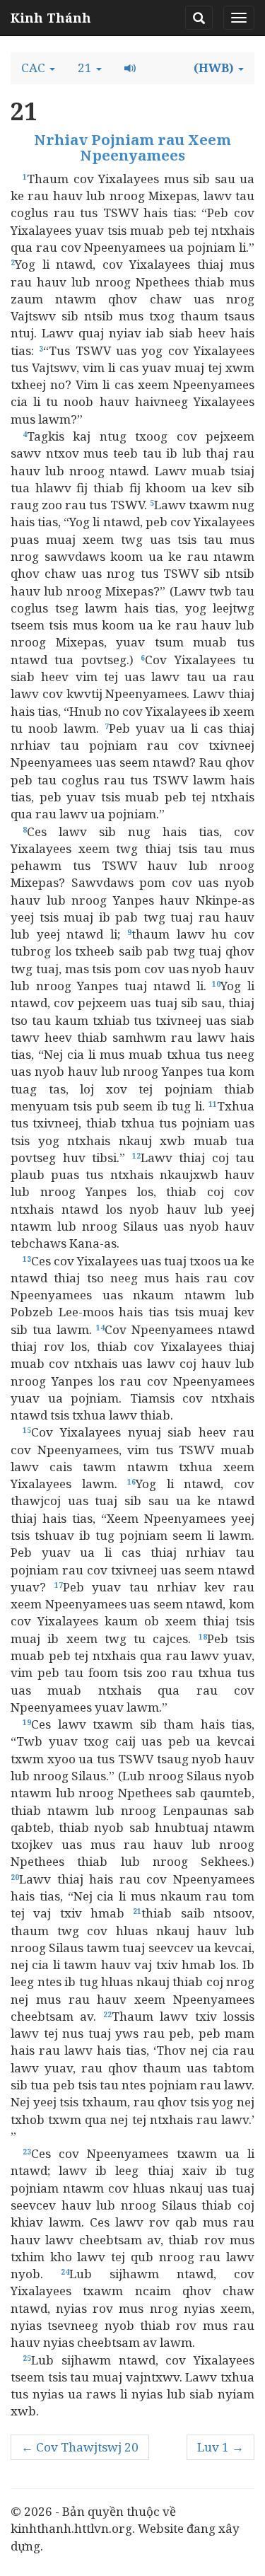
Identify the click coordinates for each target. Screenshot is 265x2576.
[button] (38, 68)
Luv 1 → (220, 2447)
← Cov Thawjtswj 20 (80, 2447)
